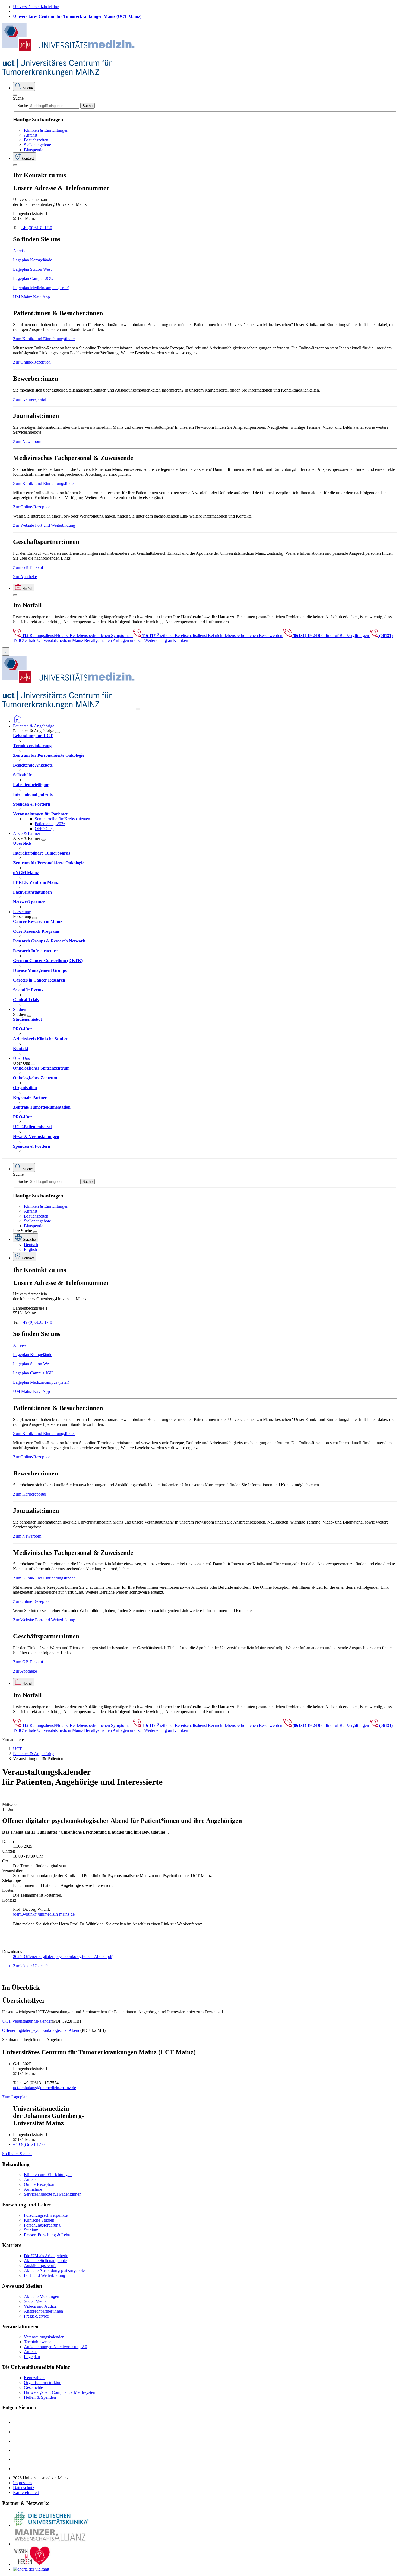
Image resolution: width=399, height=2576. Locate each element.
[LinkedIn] (17, 2432)
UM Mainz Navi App (31, 297)
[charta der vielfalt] (31, 2569)
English (30, 1249)
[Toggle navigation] (138, 709)
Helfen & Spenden (40, 2397)
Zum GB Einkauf (28, 567)
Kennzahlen (34, 2378)
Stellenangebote (37, 145)
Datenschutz (24, 2488)
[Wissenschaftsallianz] (51, 2544)
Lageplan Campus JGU (33, 278)
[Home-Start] (17, 721)
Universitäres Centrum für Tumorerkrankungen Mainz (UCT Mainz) (77, 16)
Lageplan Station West (32, 269)
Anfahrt (31, 135)
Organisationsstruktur (42, 2383)
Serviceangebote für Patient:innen (53, 2194)
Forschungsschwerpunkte (46, 2215)
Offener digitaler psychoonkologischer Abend (41, 2030)
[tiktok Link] (17, 2469)
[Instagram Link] (17, 2450)
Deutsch (31, 1245)
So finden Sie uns (17, 2154)
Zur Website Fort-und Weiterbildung (44, 525)
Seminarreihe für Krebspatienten (62, 819)
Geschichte (33, 2387)
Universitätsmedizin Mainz (36, 7)
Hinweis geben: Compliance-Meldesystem (60, 2392)
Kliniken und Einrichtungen (48, 2175)
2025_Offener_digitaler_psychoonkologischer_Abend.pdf (63, 1957)
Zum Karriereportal (30, 399)
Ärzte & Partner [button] (27, 833)
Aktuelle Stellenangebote (45, 2261)
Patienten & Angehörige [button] (34, 726)
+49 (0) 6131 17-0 (36, 228)
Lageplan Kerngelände (33, 260)
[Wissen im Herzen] (32, 2564)
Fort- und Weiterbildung (45, 2275)
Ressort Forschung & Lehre (48, 2235)
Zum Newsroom (27, 441)
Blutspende (34, 150)
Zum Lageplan (15, 2097)
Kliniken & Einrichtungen (46, 130)
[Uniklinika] (51, 2525)
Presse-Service (36, 2316)
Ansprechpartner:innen (43, 2311)
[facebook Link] (17, 2459)
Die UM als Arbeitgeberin (46, 2256)
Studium (31, 2230)
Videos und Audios (40, 2306)
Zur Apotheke (25, 577)
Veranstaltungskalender (44, 2337)
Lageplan (32, 2356)
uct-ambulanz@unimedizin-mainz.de (45, 2088)
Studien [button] (20, 1009)
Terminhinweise (38, 2342)
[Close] (15, 95)
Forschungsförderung (42, 2225)
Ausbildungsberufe (40, 2266)
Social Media (35, 2301)
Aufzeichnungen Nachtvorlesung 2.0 (56, 2347)
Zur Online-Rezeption (32, 362)
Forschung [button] (22, 912)
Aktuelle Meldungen (42, 2296)
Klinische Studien (39, 2220)
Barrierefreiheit (26, 2493)
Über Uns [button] (21, 1058)
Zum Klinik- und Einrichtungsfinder (44, 339)
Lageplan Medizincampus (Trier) (41, 288)
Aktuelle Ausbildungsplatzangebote (54, 2270)
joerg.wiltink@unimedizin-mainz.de (44, 1914)
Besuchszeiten (36, 140)
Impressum (22, 2483)
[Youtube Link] (19, 2441)
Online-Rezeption (39, 2184)
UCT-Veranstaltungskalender (27, 2021)
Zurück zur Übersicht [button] (31, 1966)
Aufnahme (33, 2189)
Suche (18, 98)
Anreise (20, 251)
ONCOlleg (44, 829)
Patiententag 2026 (50, 824)
